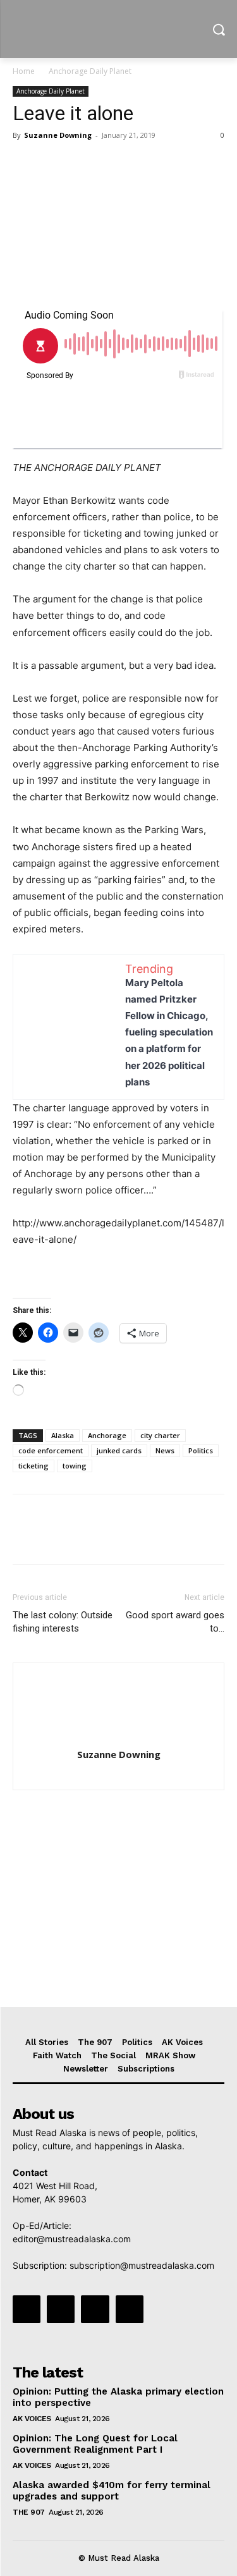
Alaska (63, 1435)
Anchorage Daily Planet (90, 71)
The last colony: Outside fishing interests (63, 1622)
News (165, 1450)
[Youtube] (130, 2309)
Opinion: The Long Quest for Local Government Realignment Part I (95, 2444)
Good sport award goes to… (175, 1622)
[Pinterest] (83, 164)
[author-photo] (119, 1737)
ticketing (33, 1466)
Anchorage (107, 1435)
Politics (201, 1450)
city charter (160, 1435)
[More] (142, 164)
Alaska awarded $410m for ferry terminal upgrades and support (112, 2491)
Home (24, 71)
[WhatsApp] (112, 164)
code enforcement (51, 1450)
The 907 (29, 2512)
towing (75, 1466)
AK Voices (32, 2419)
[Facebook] (25, 164)
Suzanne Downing (58, 135)
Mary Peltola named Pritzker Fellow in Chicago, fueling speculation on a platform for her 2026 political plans (169, 1032)
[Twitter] (54, 164)
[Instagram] (61, 2309)
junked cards (119, 1450)
